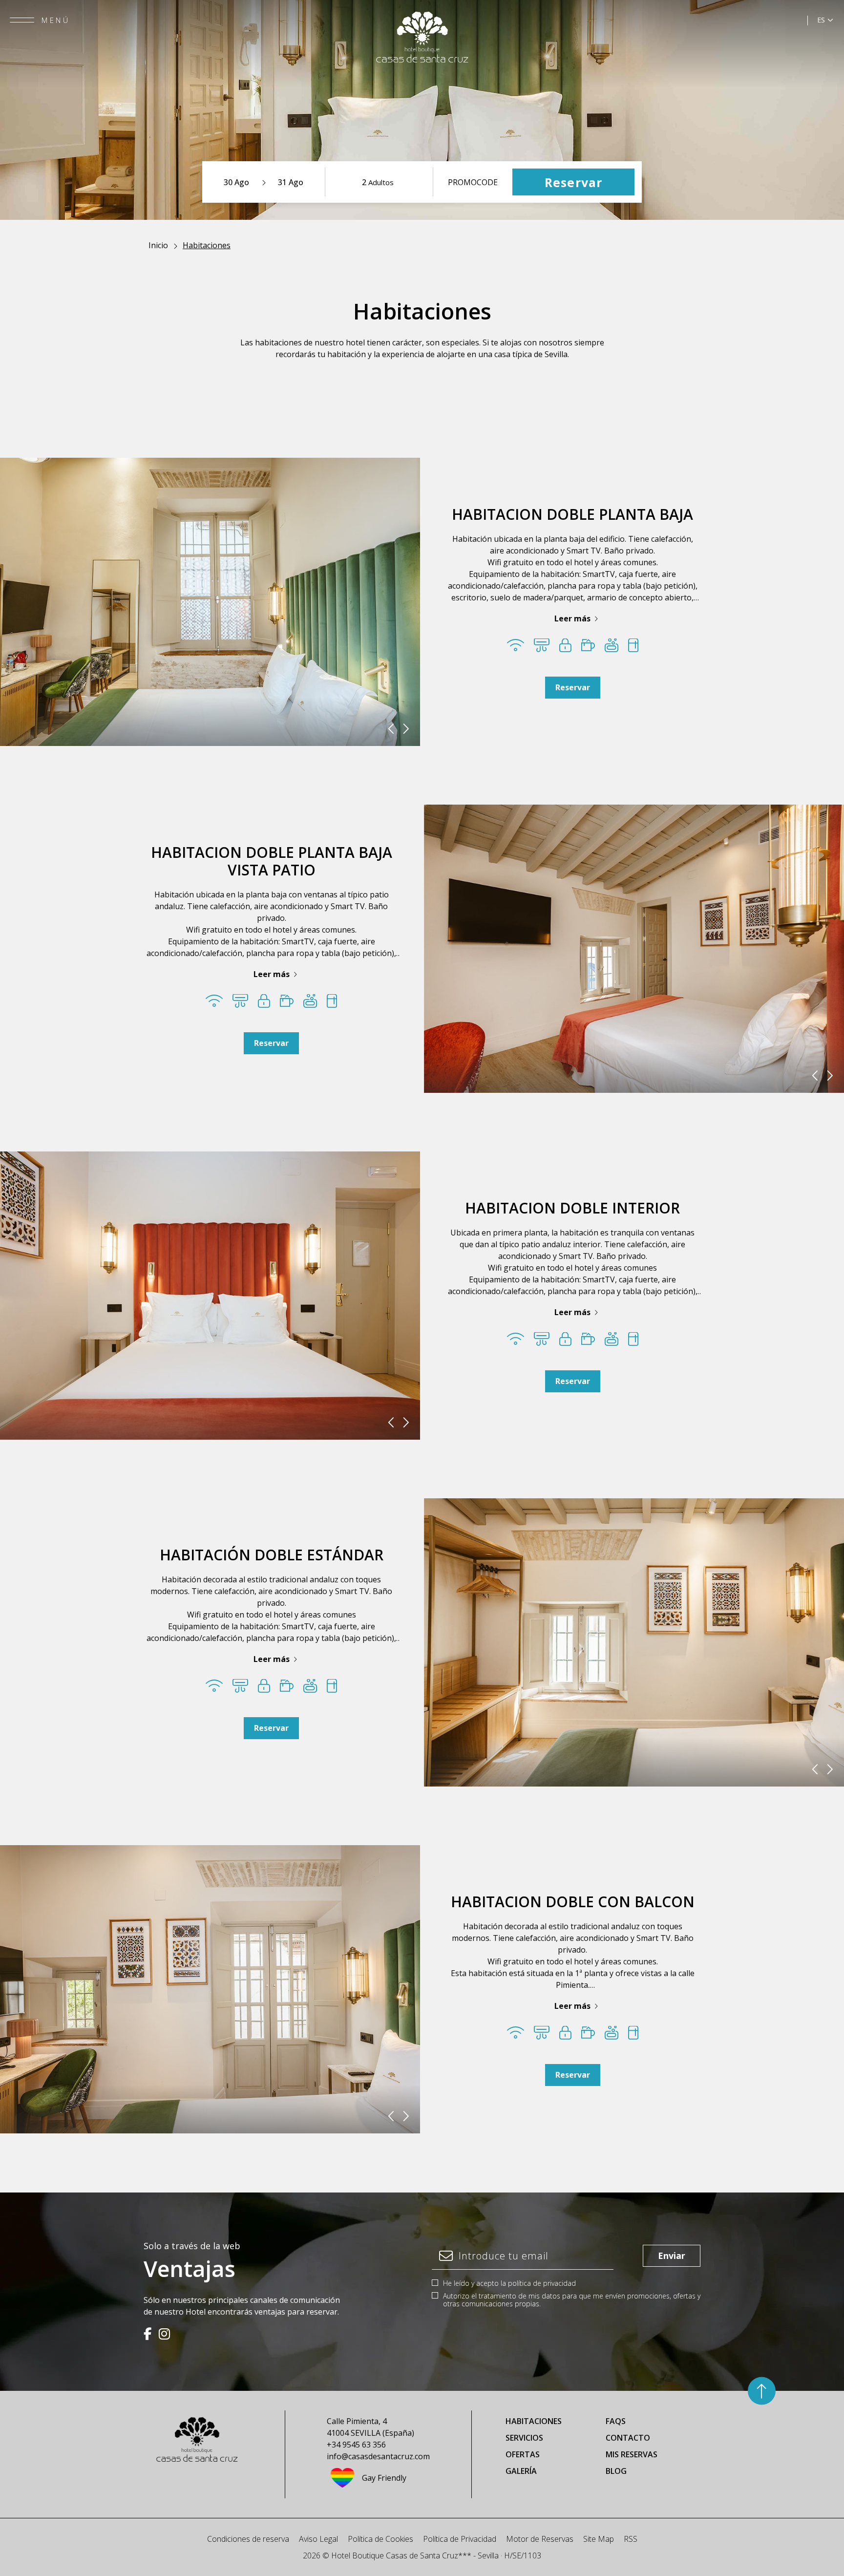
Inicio (158, 245)
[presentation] (391, 729)
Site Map (599, 2539)
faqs (616, 2421)
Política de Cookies (380, 2539)
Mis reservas (632, 2454)
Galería (521, 2471)
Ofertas (523, 2454)
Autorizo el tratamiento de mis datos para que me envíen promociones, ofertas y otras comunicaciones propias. (572, 2300)
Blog (616, 2471)
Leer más (572, 618)
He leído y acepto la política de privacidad (509, 2283)
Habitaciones (534, 2421)
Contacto (628, 2438)
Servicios (524, 2438)
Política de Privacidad (460, 2539)
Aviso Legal (318, 2539)
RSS (631, 2539)
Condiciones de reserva (248, 2539)
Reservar (573, 687)
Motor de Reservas (540, 2539)
